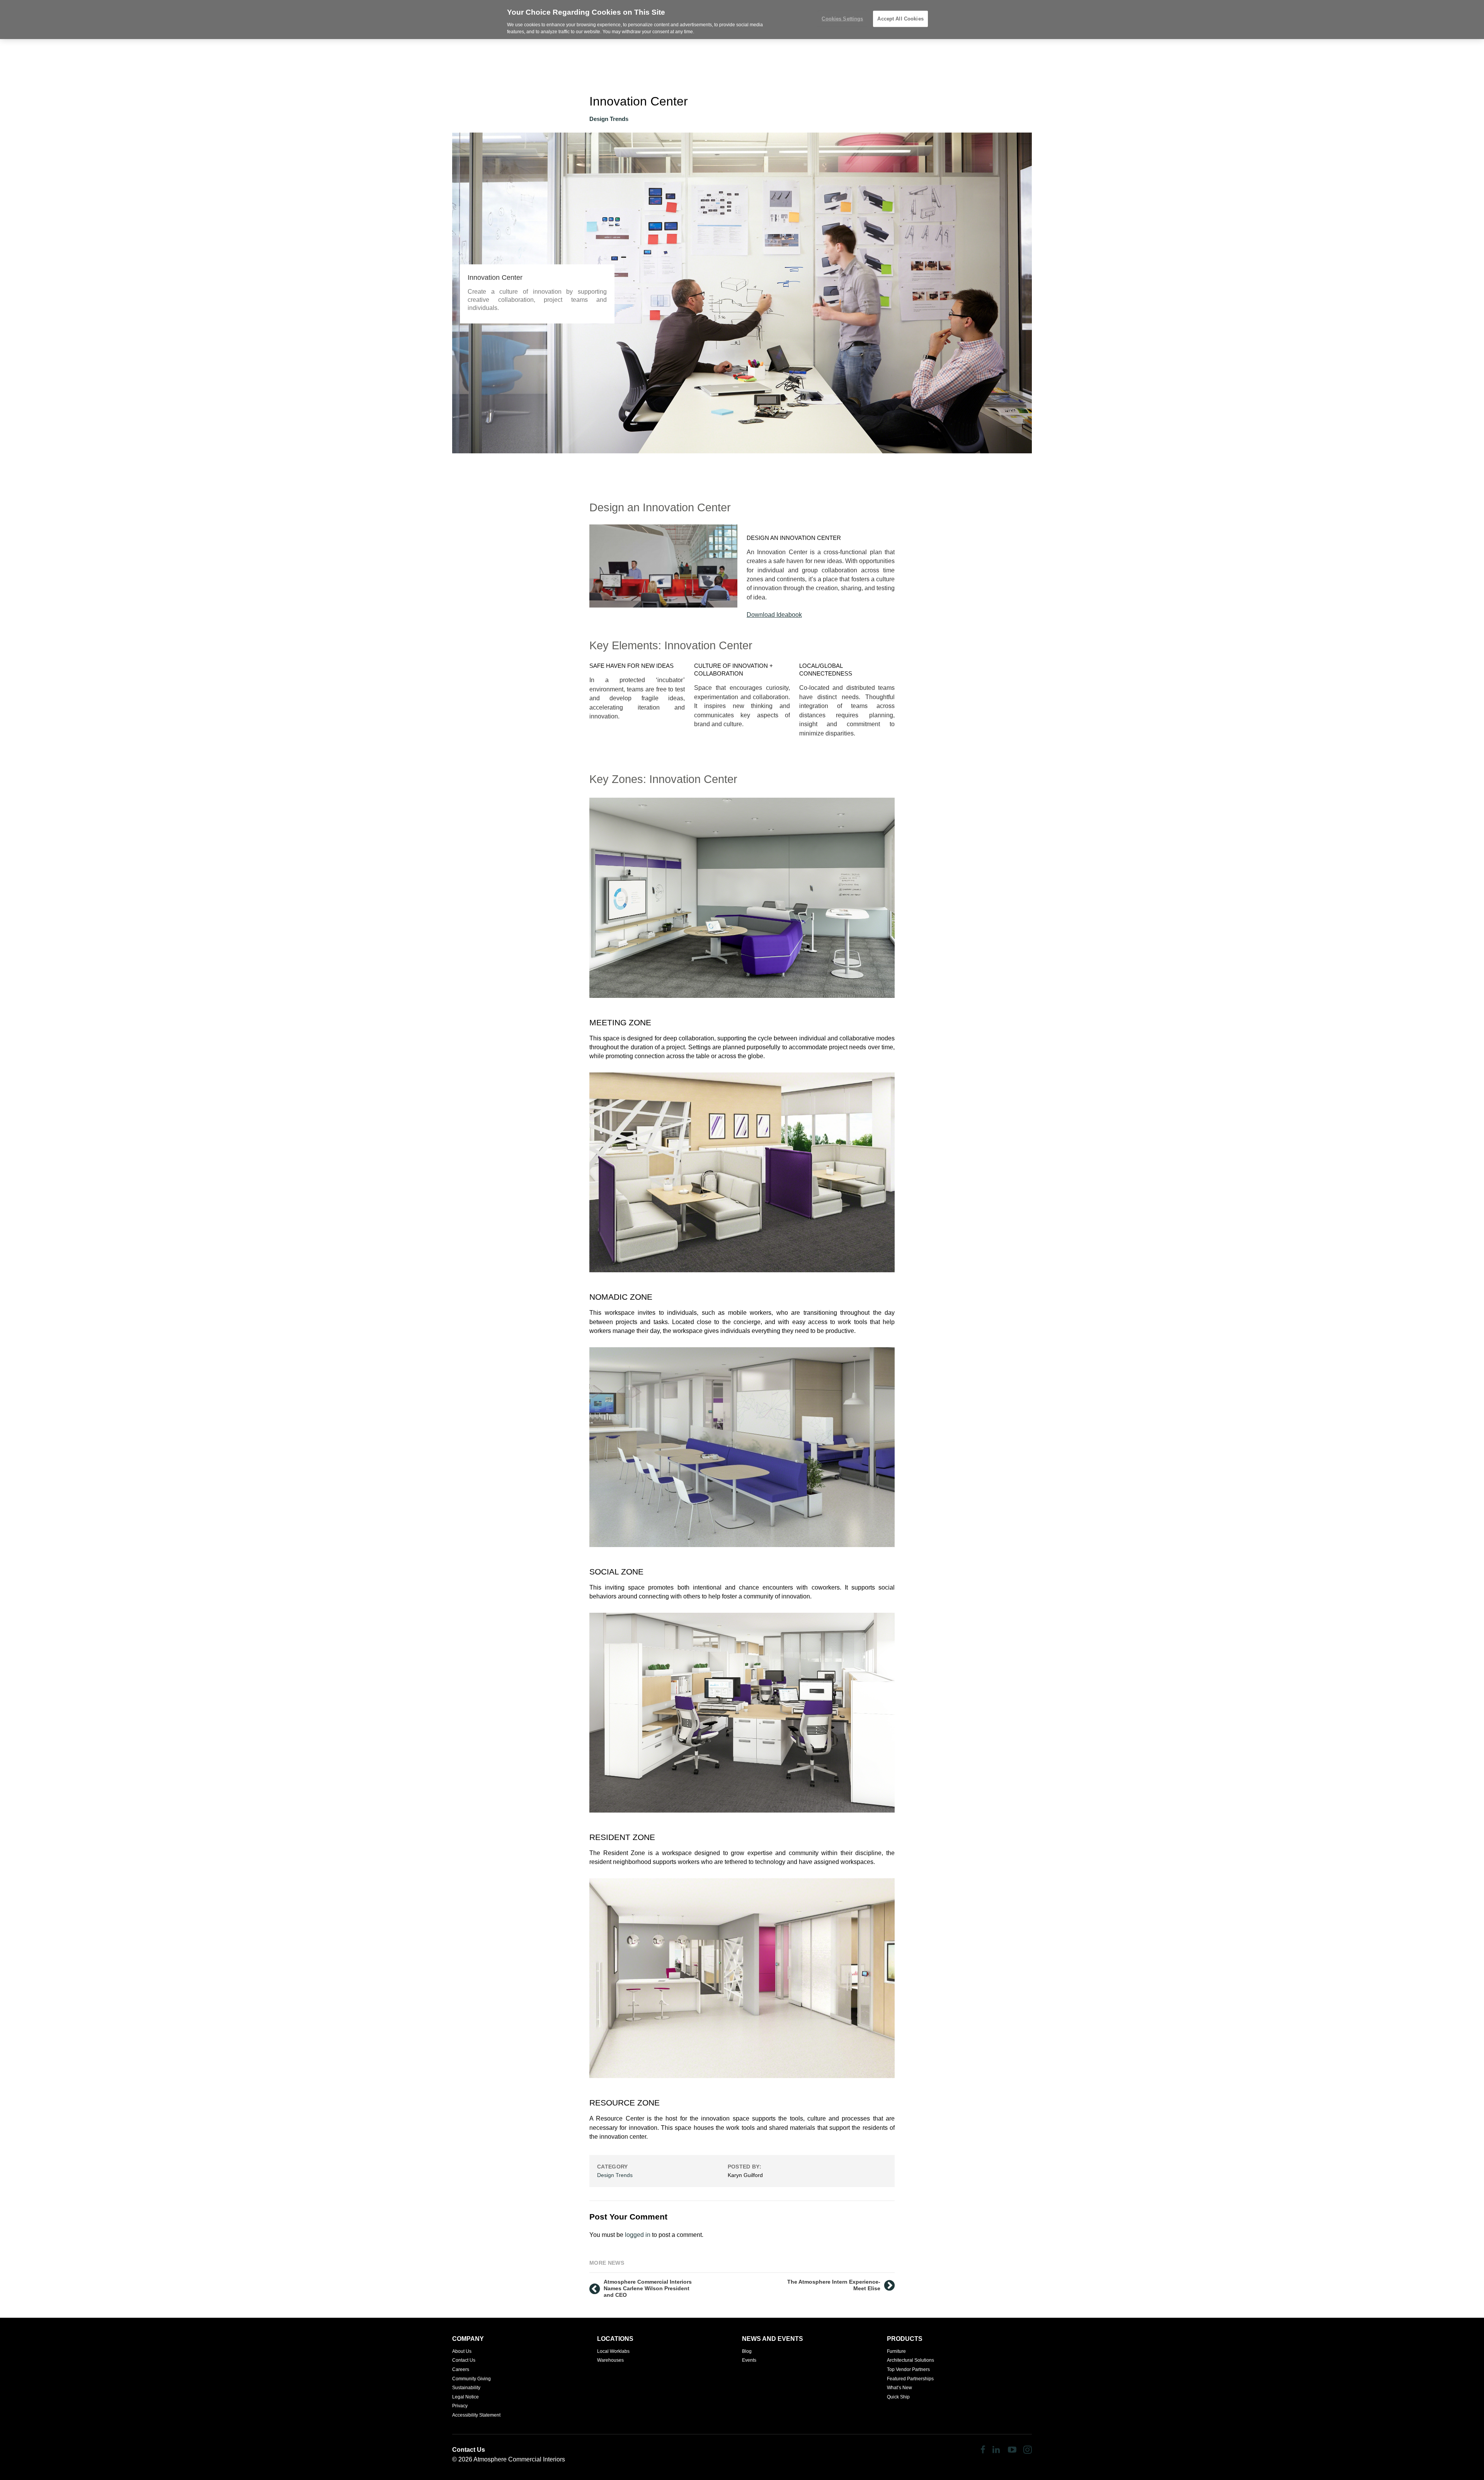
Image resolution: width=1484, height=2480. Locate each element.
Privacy (460, 2406)
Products (905, 2339)
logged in (638, 2235)
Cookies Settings (842, 19)
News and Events (773, 2339)
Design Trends (609, 119)
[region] (742, 20)
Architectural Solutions (910, 2360)
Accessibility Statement (476, 2415)
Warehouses (610, 2360)
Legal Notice (465, 2397)
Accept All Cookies (900, 19)
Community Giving (471, 2379)
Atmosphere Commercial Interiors (519, 2459)
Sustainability (466, 2388)
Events (749, 2360)
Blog (747, 2351)
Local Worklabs (613, 2351)
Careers (461, 2369)
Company (468, 2339)
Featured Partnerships (910, 2379)
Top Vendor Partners (908, 2369)
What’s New (899, 2388)
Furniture (896, 2351)
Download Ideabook (774, 615)
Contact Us (464, 2360)
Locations (615, 2339)
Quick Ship (898, 2397)
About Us (462, 2351)
